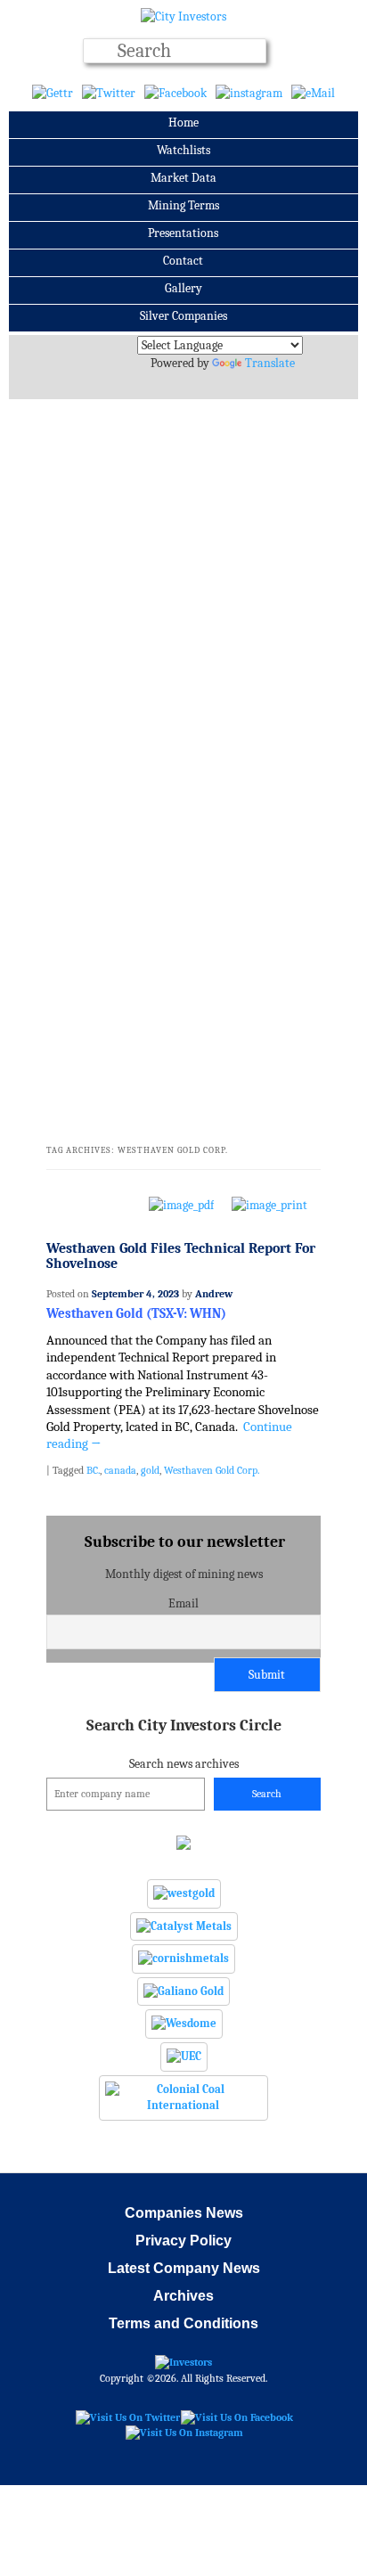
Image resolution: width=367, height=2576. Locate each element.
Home (183, 123)
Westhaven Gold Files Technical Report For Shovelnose (181, 1256)
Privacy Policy (183, 2241)
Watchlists (183, 150)
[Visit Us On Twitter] (127, 2417)
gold (150, 1470)
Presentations (183, 233)
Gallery (183, 288)
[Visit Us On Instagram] (184, 2433)
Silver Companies (183, 316)
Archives (183, 2296)
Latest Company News (184, 2268)
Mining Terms (183, 205)
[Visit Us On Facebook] (237, 2417)
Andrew (214, 1294)
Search (267, 1794)
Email (183, 1603)
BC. (93, 1470)
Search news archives (184, 1744)
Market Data (183, 178)
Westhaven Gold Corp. (212, 1470)
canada (120, 1470)
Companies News (184, 2213)
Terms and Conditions (183, 2323)
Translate (270, 363)
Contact (183, 261)
